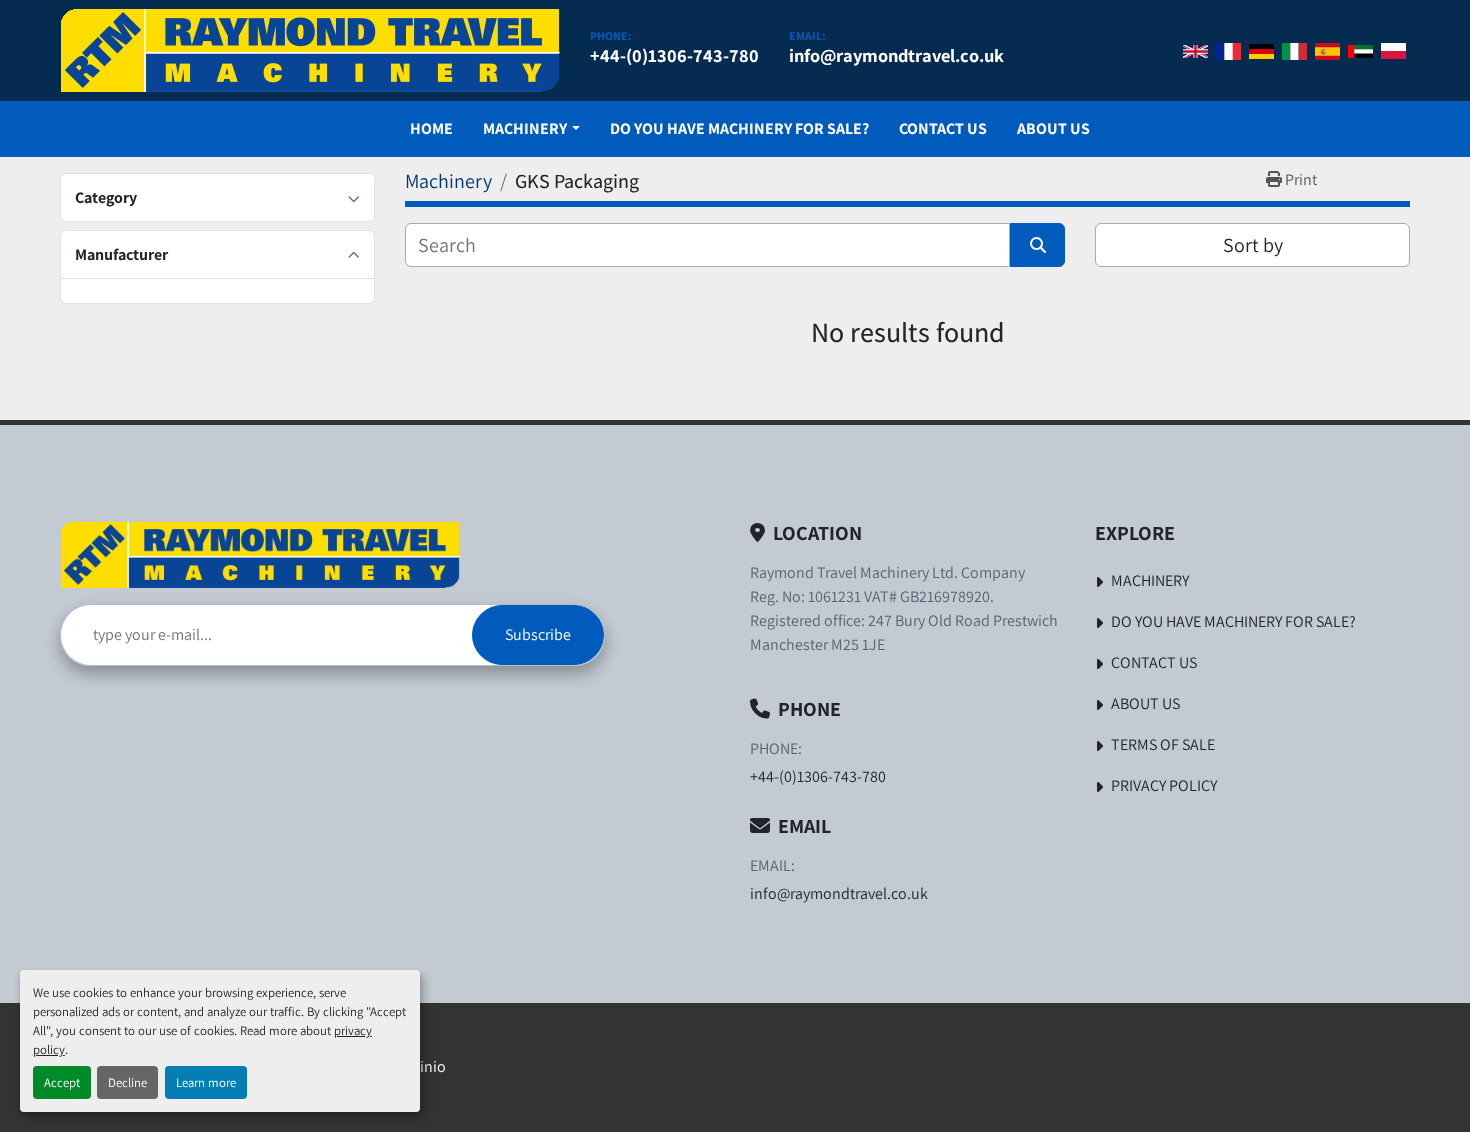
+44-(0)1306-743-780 (674, 55)
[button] (531, 129)
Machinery (525, 128)
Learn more (206, 1082)
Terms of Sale (1163, 744)
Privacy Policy (1164, 785)
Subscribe (538, 634)
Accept (62, 1082)
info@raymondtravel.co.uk (896, 55)
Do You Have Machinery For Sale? (739, 128)
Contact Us (943, 128)
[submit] (1037, 245)
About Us (1053, 128)
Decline (127, 1082)
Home (431, 128)
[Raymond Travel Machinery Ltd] (260, 554)
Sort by (1253, 245)
